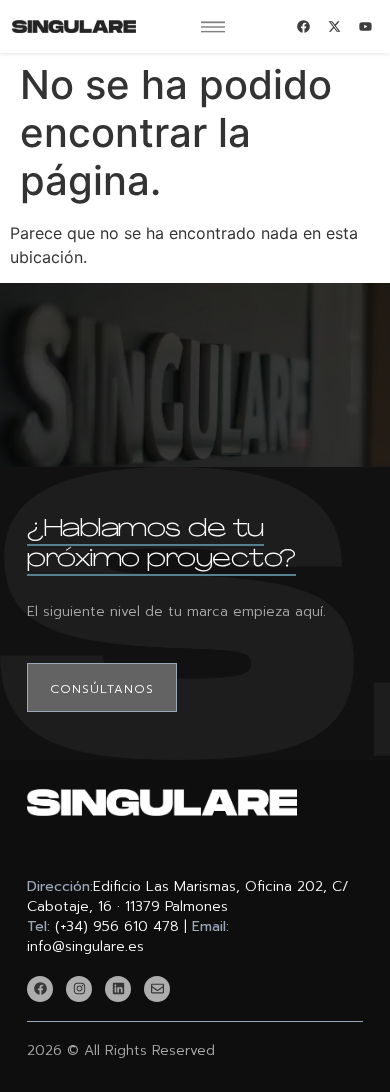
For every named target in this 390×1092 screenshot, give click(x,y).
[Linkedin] (118, 989)
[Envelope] (157, 989)
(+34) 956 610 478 (117, 926)
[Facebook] (40, 989)
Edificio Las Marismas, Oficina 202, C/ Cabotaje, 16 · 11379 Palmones (188, 896)
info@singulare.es (85, 946)
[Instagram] (79, 989)
